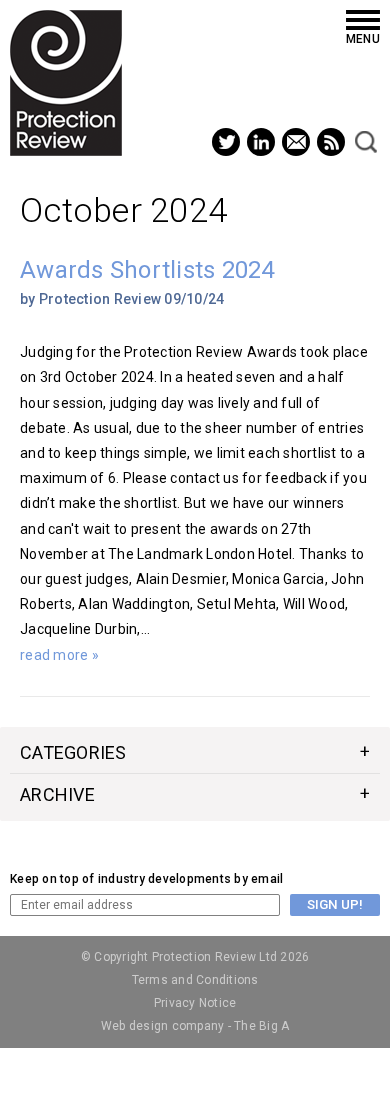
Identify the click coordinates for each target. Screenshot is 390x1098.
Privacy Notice (195, 1003)
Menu (363, 38)
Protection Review (66, 83)
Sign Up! (335, 904)
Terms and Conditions (195, 980)
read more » (59, 655)
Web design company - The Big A (195, 1026)
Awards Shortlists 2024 (147, 270)
